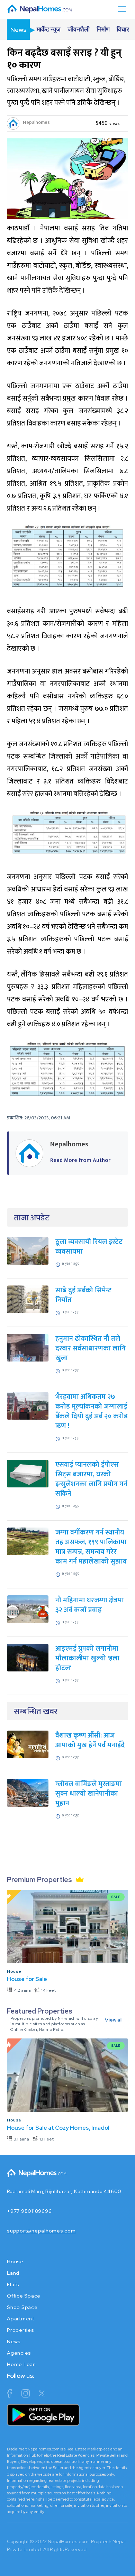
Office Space (24, 2296)
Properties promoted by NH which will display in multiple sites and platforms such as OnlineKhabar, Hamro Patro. (54, 2024)
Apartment (21, 2319)
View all (114, 2020)
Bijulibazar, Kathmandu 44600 (83, 2191)
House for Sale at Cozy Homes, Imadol (58, 2128)
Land (13, 2273)
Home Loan (21, 2364)
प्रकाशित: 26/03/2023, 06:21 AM (39, 1118)
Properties (21, 2330)
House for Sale (27, 1979)
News (14, 2341)
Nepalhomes (36, 122)
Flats (13, 2284)
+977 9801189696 (29, 2211)
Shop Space (22, 2307)
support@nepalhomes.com (41, 2231)
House (14, 1971)
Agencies (19, 2353)
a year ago (71, 1263)
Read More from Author (80, 1160)
